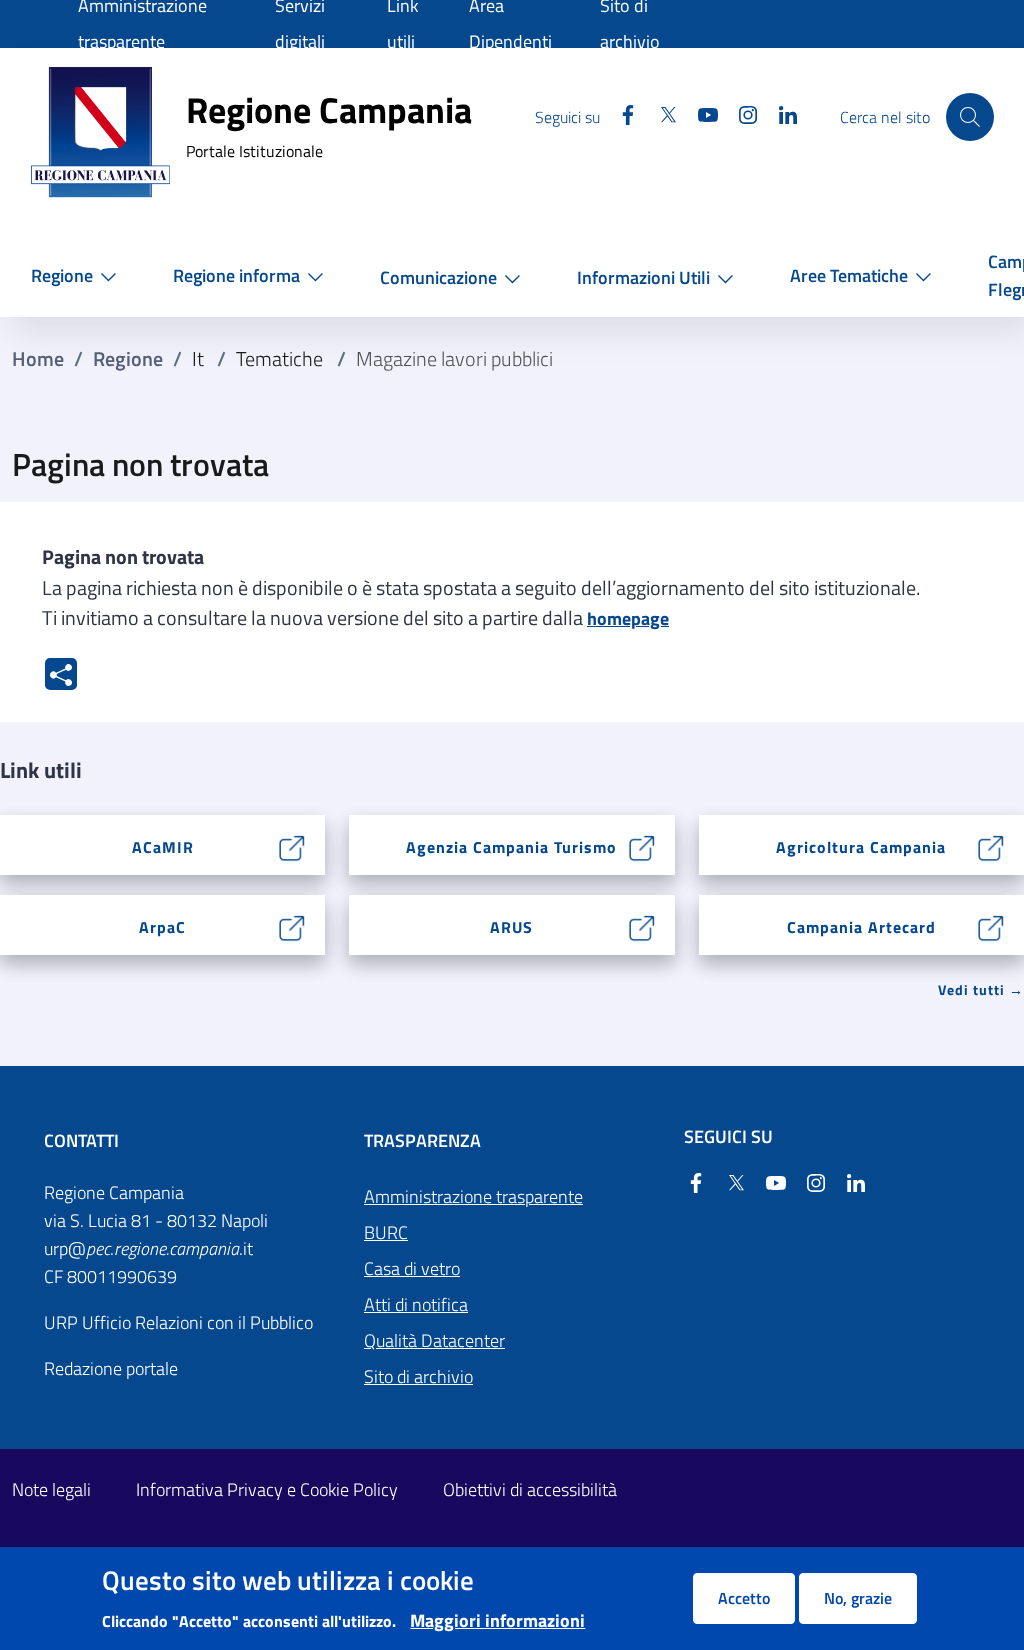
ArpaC (162, 927)
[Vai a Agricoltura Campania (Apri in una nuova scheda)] (991, 845)
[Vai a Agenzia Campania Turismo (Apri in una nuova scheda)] (642, 845)
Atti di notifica (416, 1304)
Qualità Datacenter (434, 1340)
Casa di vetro (412, 1268)
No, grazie (858, 1598)
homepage (628, 618)
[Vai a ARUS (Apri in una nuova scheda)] (642, 925)
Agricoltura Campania (861, 847)
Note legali (51, 1489)
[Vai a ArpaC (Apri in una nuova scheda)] (292, 925)
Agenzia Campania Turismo (511, 847)
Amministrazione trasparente (473, 1196)
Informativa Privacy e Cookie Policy (267, 1489)
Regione (128, 359)
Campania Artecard (861, 927)
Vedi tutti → (981, 989)
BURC (386, 1232)
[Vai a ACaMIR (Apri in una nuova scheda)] (292, 845)
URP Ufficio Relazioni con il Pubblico (178, 1322)
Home (38, 359)
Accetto (744, 1598)
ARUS (511, 927)
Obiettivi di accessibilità (530, 1489)
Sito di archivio (418, 1376)
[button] (78, 275)
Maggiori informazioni (497, 1620)
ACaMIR (163, 847)
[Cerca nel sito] (970, 117)
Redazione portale (111, 1368)
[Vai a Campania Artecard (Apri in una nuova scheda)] (991, 925)
